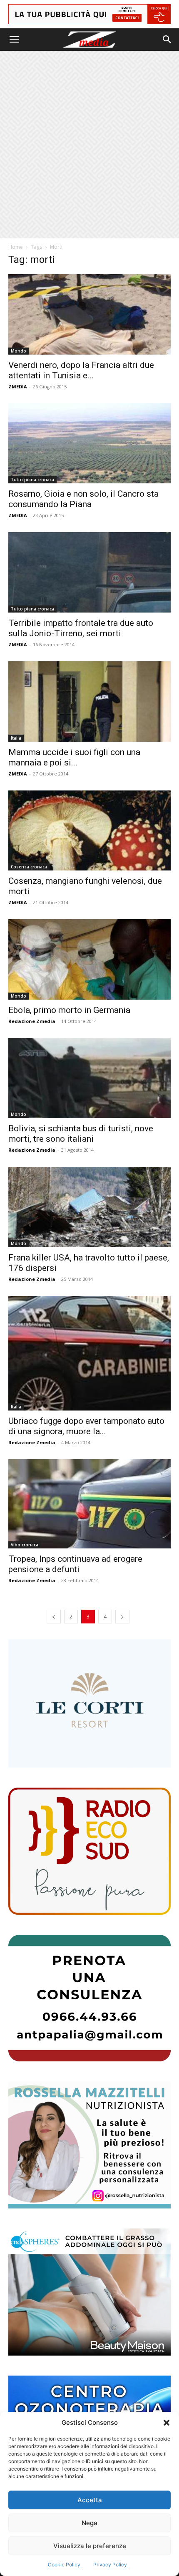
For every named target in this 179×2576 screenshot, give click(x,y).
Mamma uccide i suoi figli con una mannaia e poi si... (74, 757)
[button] (167, 2423)
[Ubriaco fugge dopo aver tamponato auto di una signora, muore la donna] (89, 1353)
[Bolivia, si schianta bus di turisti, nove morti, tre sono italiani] (89, 1078)
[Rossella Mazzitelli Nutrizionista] (89, 2145)
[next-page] (122, 1617)
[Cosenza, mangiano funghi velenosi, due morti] (89, 831)
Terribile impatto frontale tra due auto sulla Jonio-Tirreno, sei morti (81, 628)
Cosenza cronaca (29, 867)
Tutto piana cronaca (32, 480)
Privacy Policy (110, 2565)
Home (16, 247)
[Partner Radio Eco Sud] (89, 1851)
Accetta (90, 2500)
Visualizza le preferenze (90, 2546)
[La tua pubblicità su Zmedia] (89, 14)
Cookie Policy (64, 2565)
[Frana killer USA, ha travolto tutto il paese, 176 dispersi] (89, 1207)
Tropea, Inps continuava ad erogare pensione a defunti (75, 1564)
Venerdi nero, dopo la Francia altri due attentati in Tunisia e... (81, 370)
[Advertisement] (89, 145)
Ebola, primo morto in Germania (69, 1010)
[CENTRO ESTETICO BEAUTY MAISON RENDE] (89, 2292)
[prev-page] (54, 1617)
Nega (89, 2523)
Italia (16, 738)
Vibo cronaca (25, 1545)
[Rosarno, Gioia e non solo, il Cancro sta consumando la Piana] (89, 444)
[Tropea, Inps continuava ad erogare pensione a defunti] (89, 1504)
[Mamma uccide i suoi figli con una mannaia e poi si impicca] (89, 702)
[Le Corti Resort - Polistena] (89, 1703)
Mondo (19, 351)
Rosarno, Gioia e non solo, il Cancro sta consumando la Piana (83, 499)
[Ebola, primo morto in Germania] (89, 959)
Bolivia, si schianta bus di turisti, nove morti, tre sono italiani (81, 1134)
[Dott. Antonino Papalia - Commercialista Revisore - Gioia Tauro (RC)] (89, 1998)
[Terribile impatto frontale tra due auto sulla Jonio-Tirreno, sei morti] (89, 572)
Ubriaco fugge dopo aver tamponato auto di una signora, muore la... (86, 1426)
